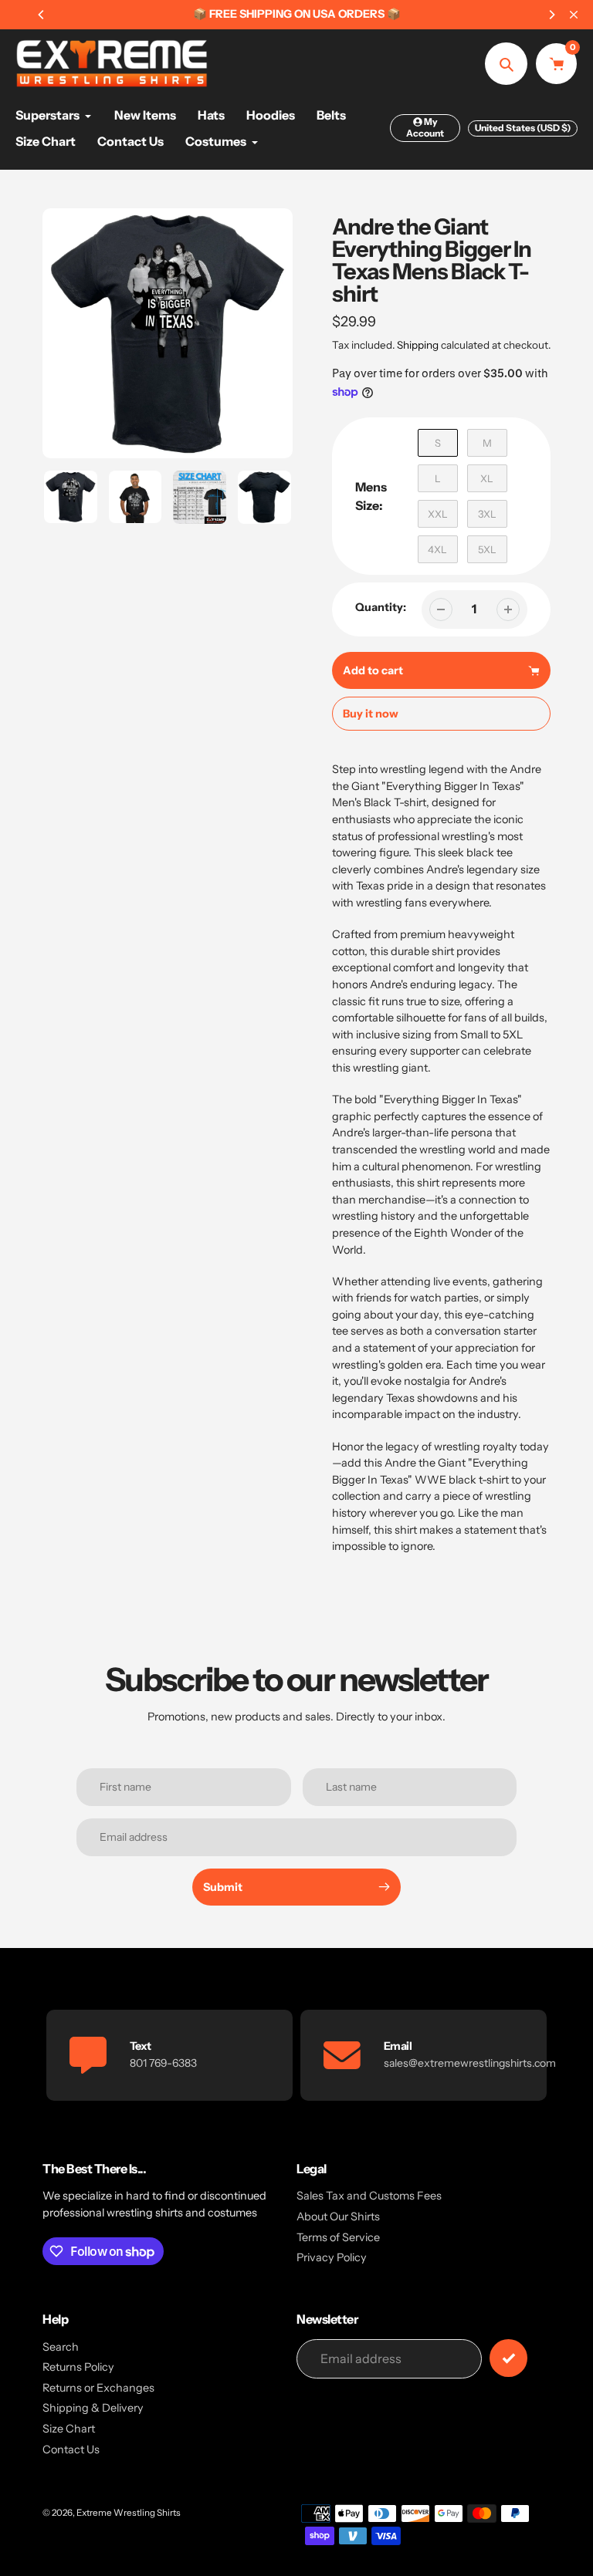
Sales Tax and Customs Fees (369, 2196)
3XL (487, 514)
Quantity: (381, 607)
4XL (437, 549)
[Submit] (508, 2358)
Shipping (418, 345)
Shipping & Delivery (93, 2408)
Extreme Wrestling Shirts (129, 2513)
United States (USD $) (523, 128)
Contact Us (71, 2449)
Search (61, 2347)
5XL (487, 549)
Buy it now (371, 714)
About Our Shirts (338, 2216)
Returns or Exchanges (98, 2388)
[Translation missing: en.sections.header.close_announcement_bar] (574, 15)
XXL (438, 514)
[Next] (551, 15)
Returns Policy (78, 2367)
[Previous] (42, 15)
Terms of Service (338, 2237)
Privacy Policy (332, 2257)
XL (487, 478)
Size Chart (69, 2429)
